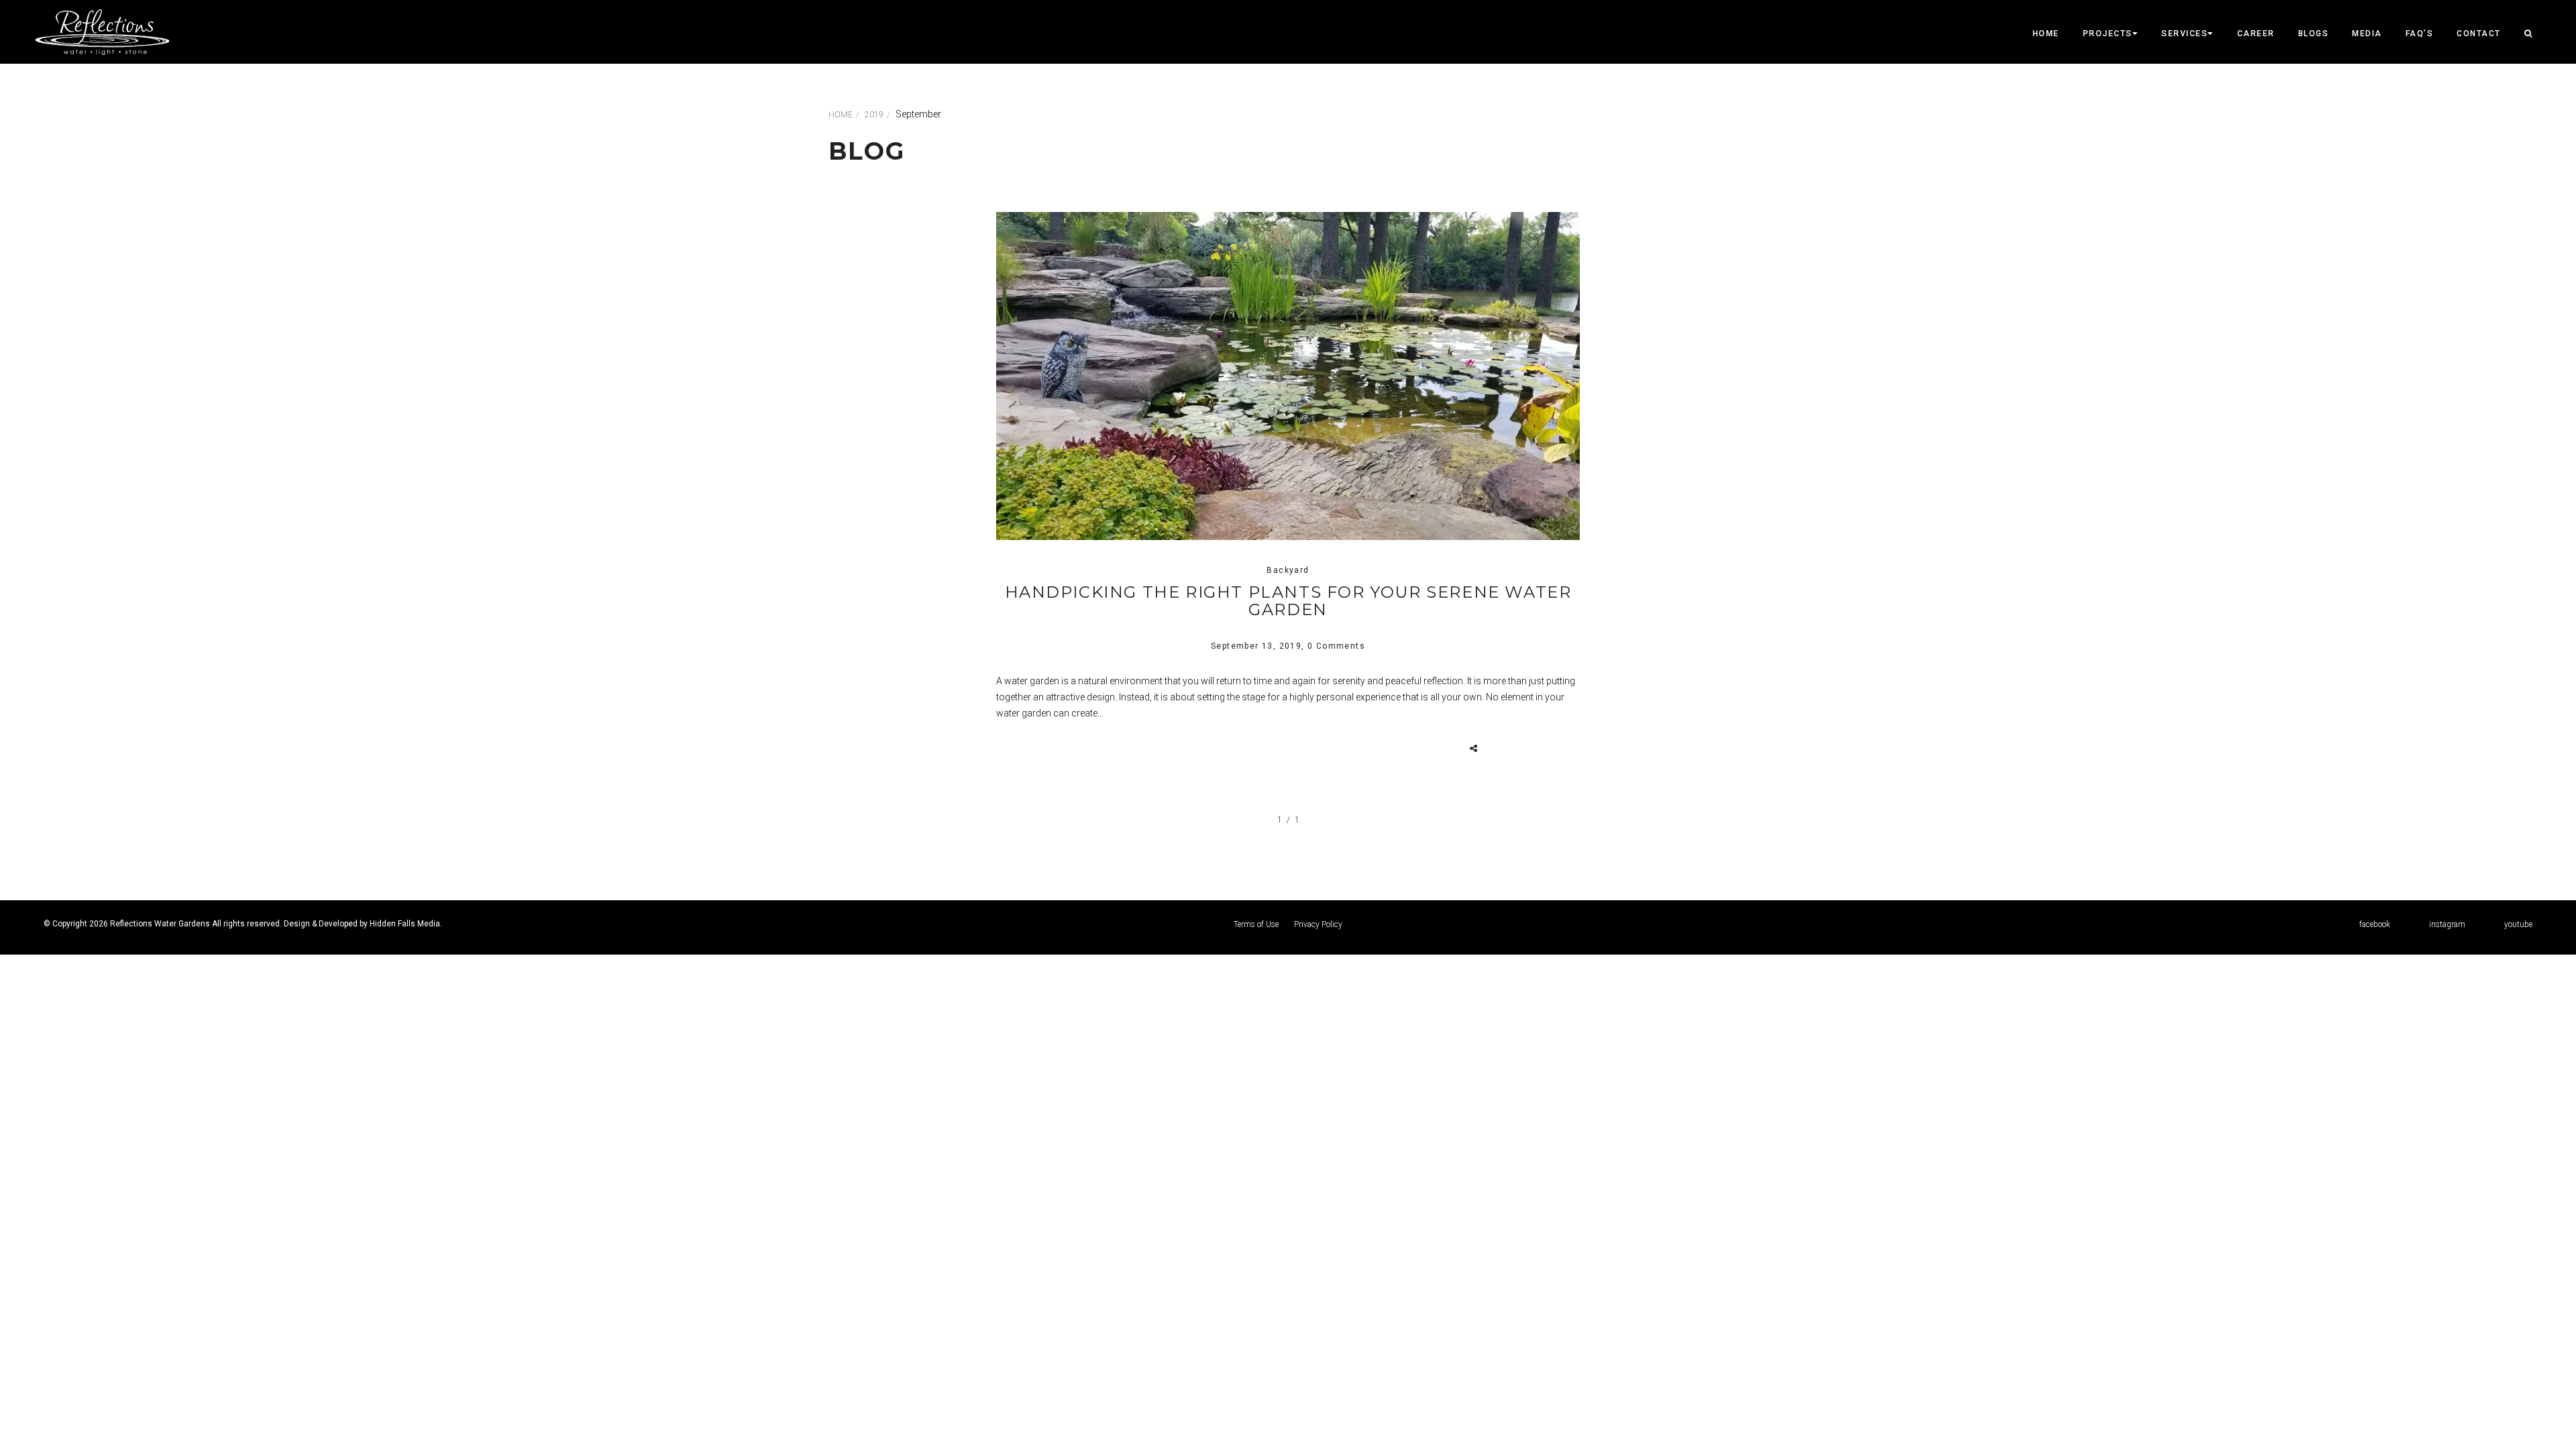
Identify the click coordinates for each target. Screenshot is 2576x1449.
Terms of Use (1256, 924)
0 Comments (1336, 646)
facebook (2375, 924)
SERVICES (2185, 34)
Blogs (2314, 34)
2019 (874, 115)
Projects (2108, 34)
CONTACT (2479, 34)
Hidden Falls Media (405, 924)
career (2256, 34)
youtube (2518, 924)
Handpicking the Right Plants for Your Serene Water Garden (1288, 601)
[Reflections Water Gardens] (102, 32)
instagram (2447, 924)
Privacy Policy (1318, 924)
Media (2367, 34)
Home (2046, 34)
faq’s (2420, 34)
